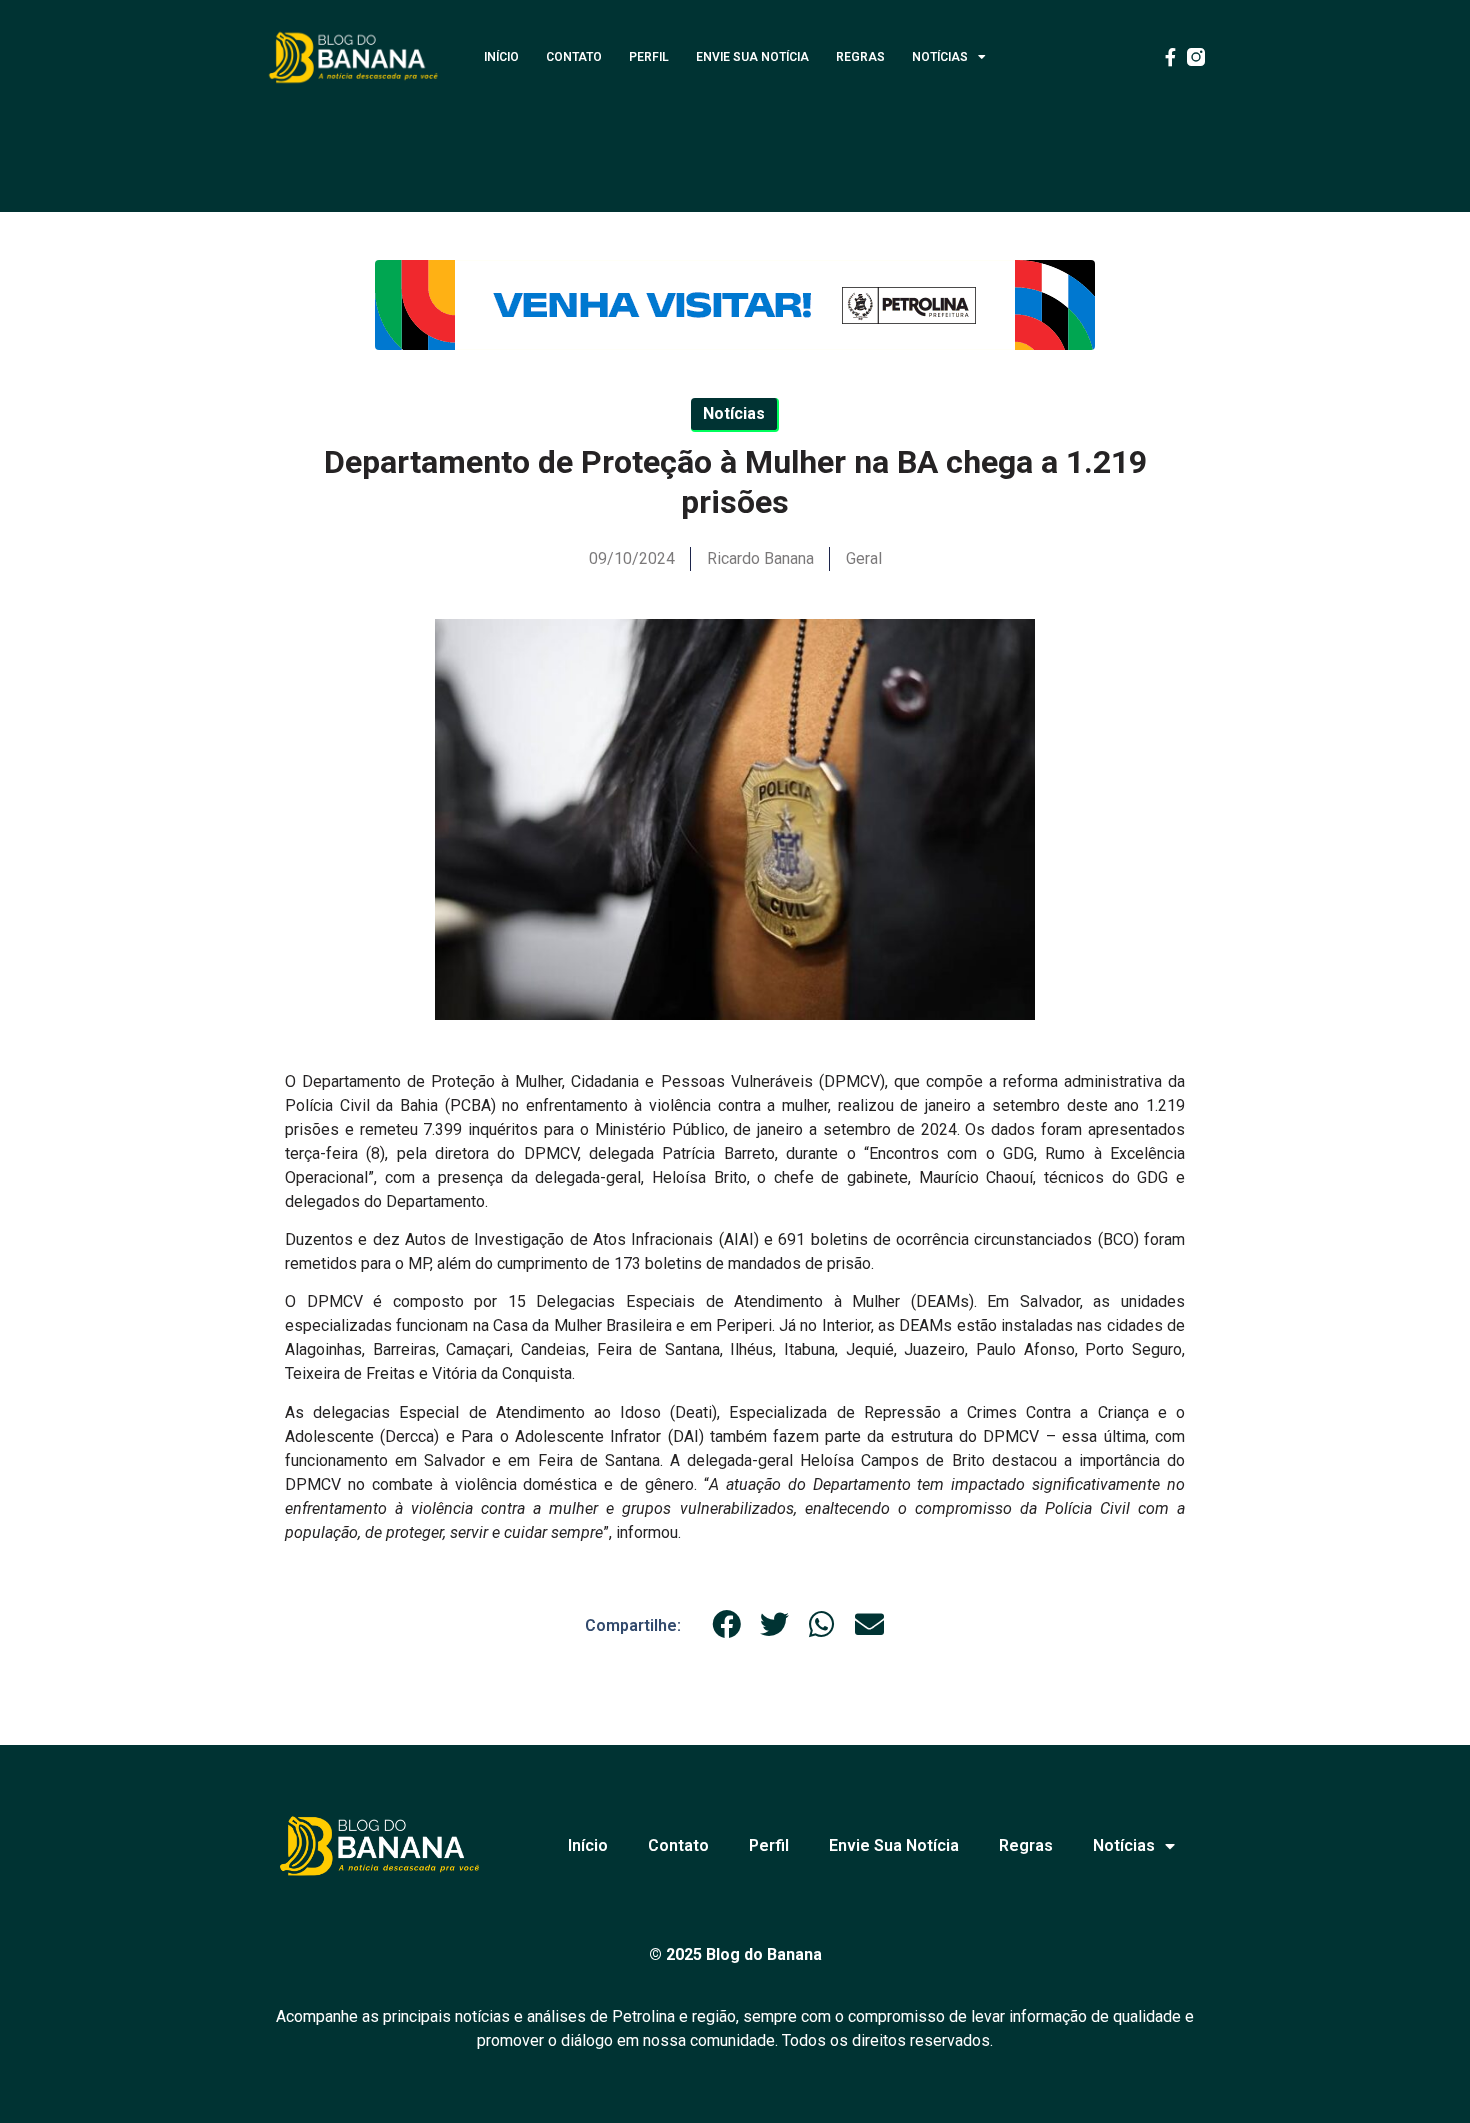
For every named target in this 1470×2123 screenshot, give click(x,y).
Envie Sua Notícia (752, 57)
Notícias (940, 57)
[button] (727, 1625)
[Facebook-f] (1170, 57)
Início (501, 57)
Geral (864, 558)
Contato (574, 57)
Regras (860, 57)
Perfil (649, 57)
